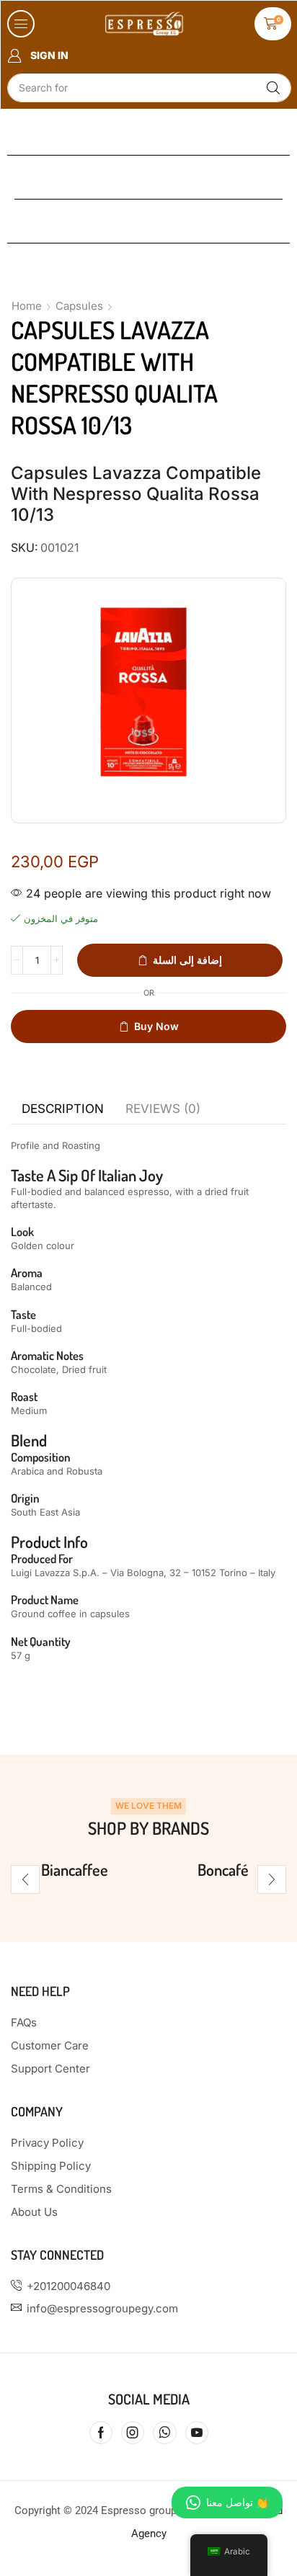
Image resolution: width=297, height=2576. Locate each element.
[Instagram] (133, 2433)
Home (27, 306)
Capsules (79, 306)
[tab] (63, 1109)
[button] (21, 24)
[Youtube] (197, 2433)
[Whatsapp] (165, 2433)
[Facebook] (101, 2433)
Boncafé (223, 1869)
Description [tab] (63, 1109)
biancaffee (75, 1869)
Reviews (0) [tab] (163, 1109)
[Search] (273, 88)
